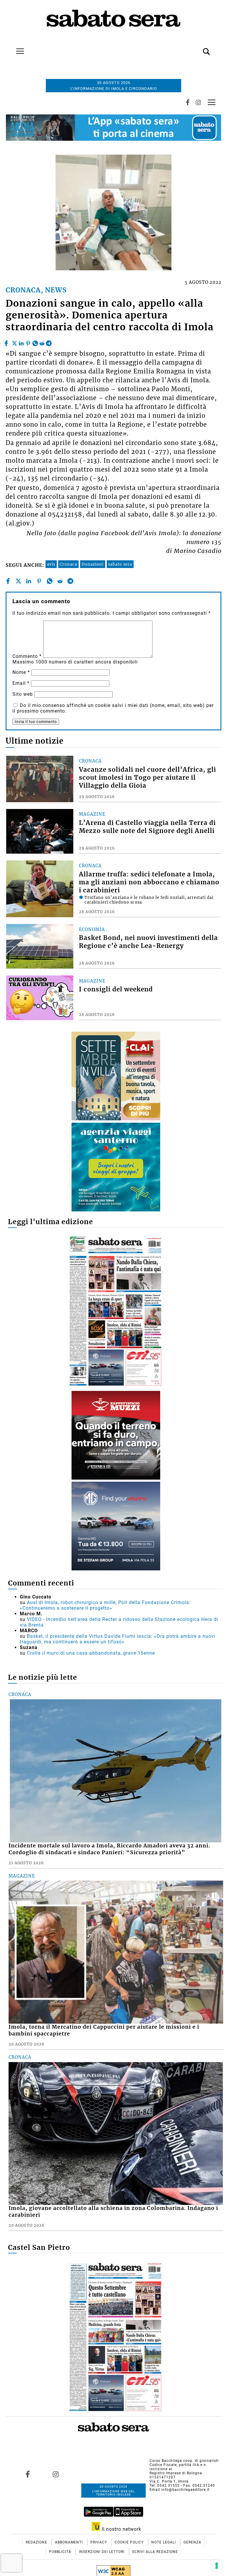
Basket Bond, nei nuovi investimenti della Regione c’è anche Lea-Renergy (148, 942)
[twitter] (14, 342)
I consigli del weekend (116, 989)
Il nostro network (121, 2529)
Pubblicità (61, 2552)
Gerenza (192, 2542)
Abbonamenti (69, 2542)
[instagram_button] (198, 102)
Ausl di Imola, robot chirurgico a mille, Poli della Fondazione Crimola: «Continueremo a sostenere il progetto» (105, 1605)
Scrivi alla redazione (155, 2552)
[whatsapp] (35, 342)
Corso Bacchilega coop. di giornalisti (184, 2461)
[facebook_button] (188, 102)
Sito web (23, 694)
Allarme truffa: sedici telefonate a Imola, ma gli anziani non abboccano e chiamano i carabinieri (149, 882)
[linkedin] (21, 342)
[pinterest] (28, 342)
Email (21, 683)
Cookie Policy (130, 2542)
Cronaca (68, 564)
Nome (21, 672)
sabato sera (120, 564)
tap (212, 102)
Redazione (37, 2542)
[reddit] (42, 342)
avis (51, 564)
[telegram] (49, 342)
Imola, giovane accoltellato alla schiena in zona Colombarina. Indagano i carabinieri (113, 2212)
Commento (27, 656)
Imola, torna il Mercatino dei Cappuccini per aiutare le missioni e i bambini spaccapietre (104, 2030)
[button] (197, 48)
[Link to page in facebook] (27, 2474)
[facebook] (7, 342)
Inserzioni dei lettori (102, 2552)
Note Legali (164, 2542)
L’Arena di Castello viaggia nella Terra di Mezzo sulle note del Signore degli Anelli (147, 827)
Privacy (99, 2542)
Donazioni (93, 564)
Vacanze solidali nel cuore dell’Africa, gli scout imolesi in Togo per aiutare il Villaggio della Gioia (147, 778)
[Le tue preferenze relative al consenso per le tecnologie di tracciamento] (217, 2566)
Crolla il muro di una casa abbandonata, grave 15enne (91, 1653)
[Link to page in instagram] (56, 2474)
